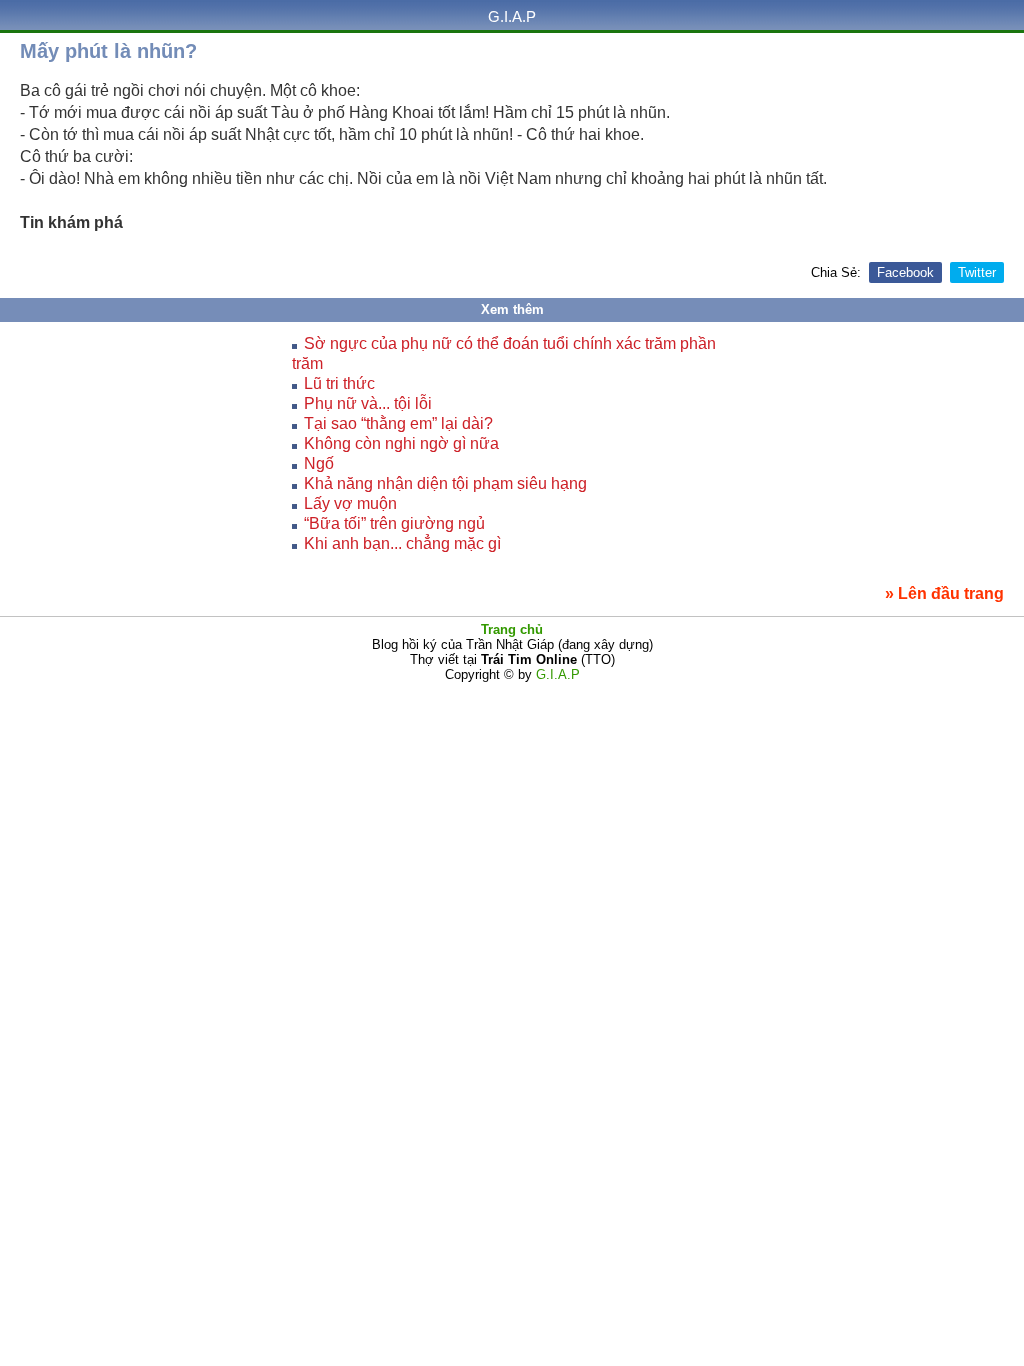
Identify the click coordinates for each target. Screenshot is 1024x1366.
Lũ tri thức (339, 383)
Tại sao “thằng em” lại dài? (398, 423)
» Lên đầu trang (944, 593)
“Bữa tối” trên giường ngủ (394, 523)
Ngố (319, 463)
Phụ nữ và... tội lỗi (368, 403)
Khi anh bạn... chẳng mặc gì (402, 543)
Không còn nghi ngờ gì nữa (401, 443)
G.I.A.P (512, 16)
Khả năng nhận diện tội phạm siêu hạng (445, 483)
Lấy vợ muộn (350, 503)
